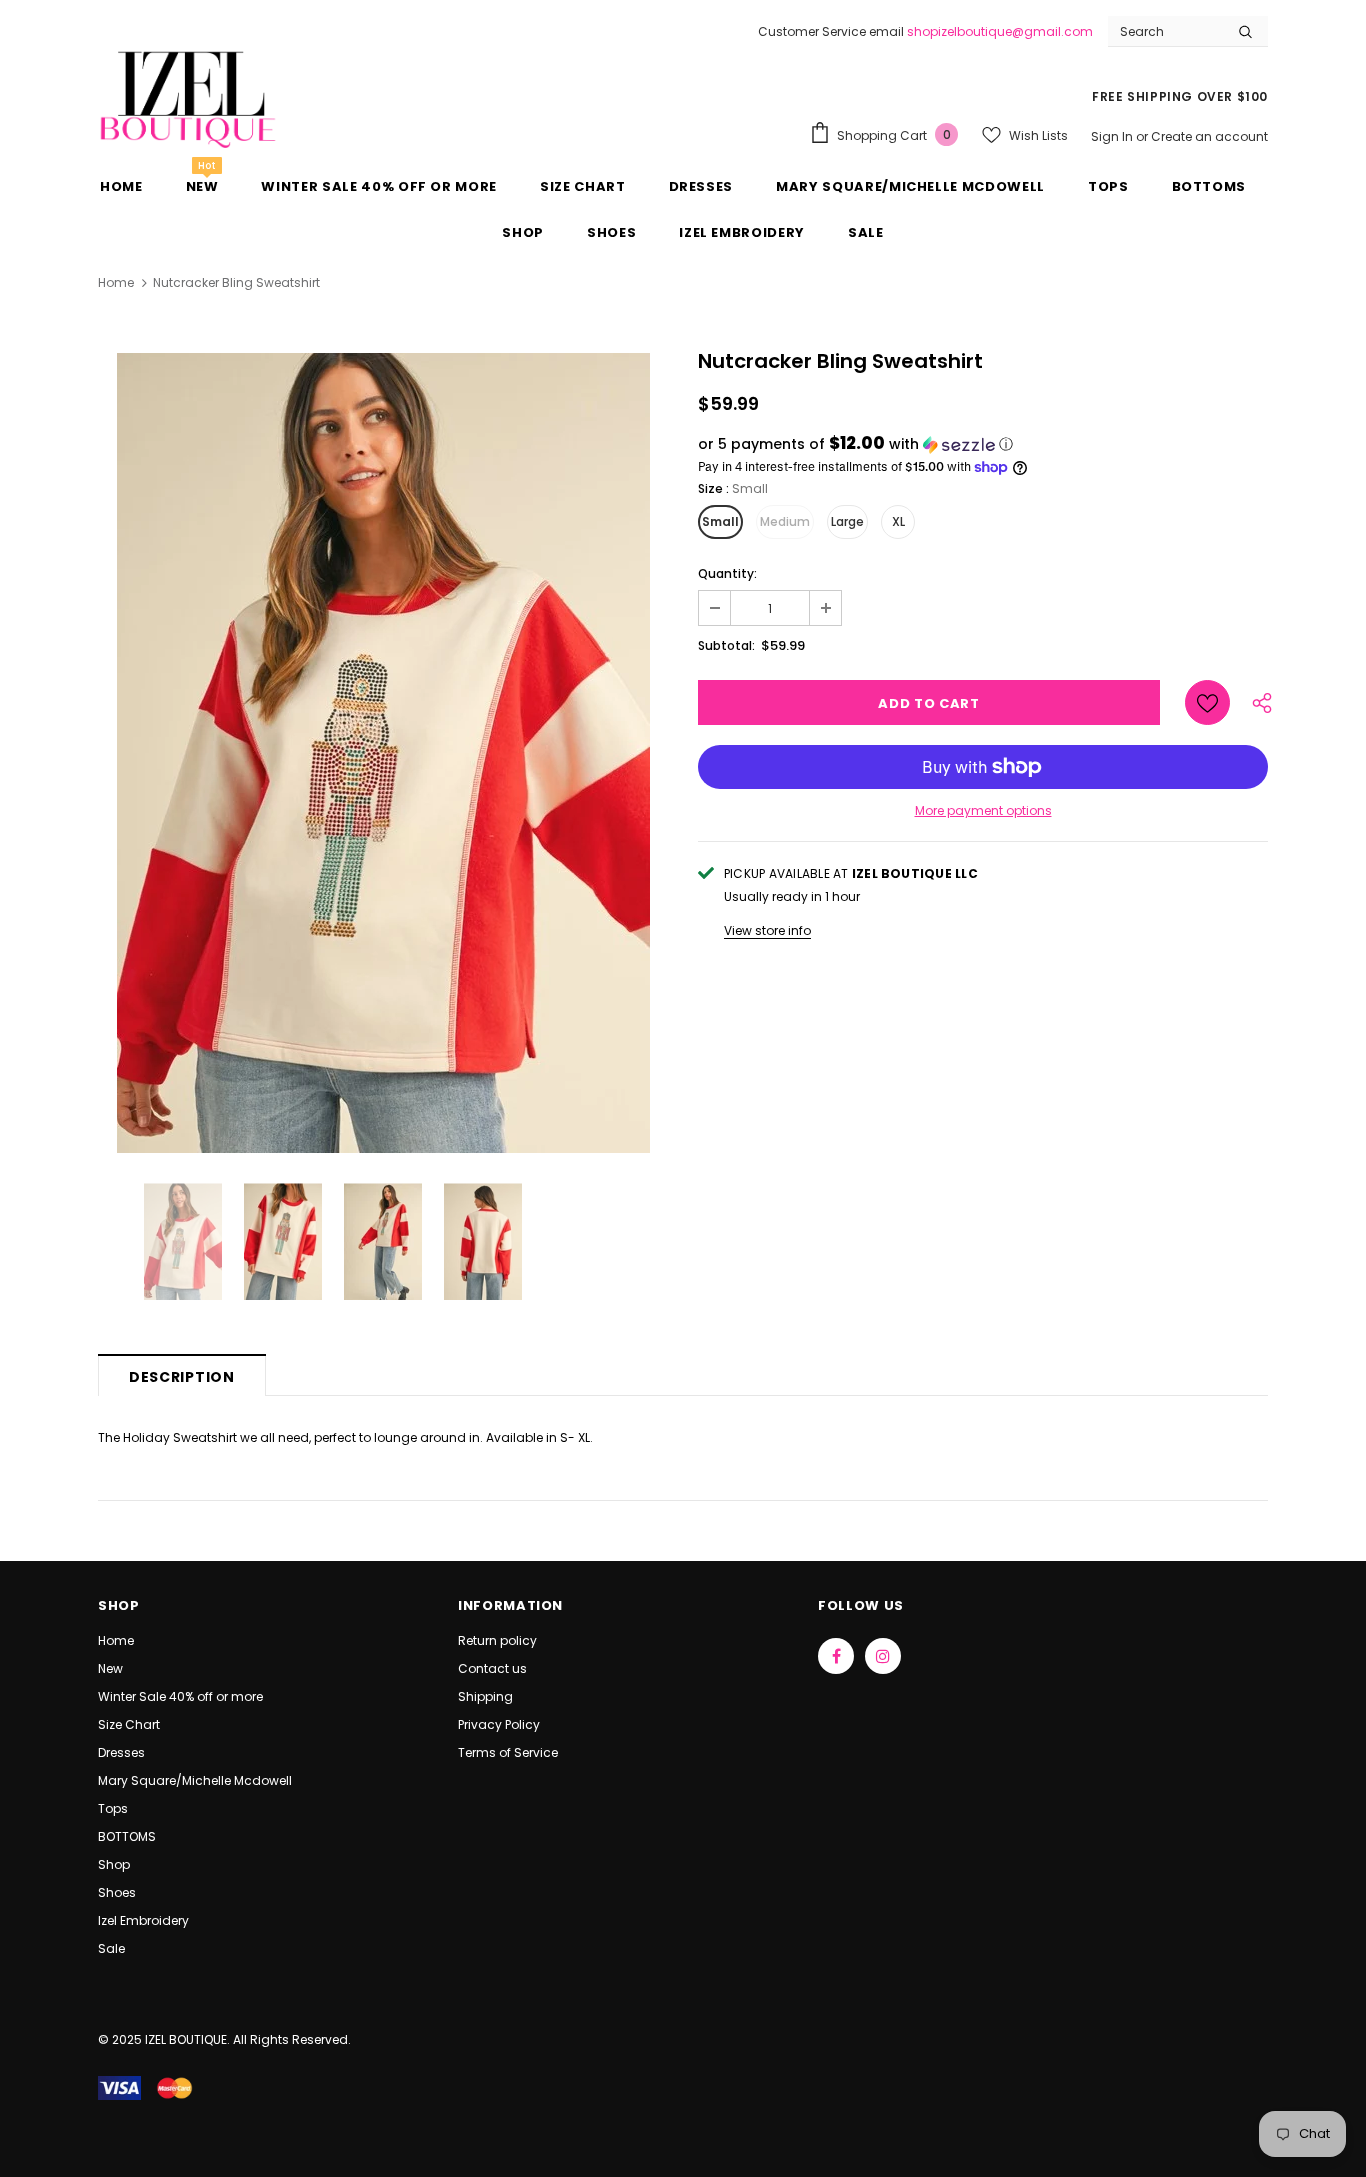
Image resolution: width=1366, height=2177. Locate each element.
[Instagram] (883, 1656)
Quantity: (727, 573)
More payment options (983, 810)
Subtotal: (726, 645)
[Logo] (188, 97)
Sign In (1113, 136)
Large (847, 521)
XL (898, 521)
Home (116, 282)
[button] (983, 444)
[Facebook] (836, 1656)
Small (720, 521)
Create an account (1209, 136)
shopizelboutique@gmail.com (1000, 31)
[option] (383, 753)
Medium (785, 521)
